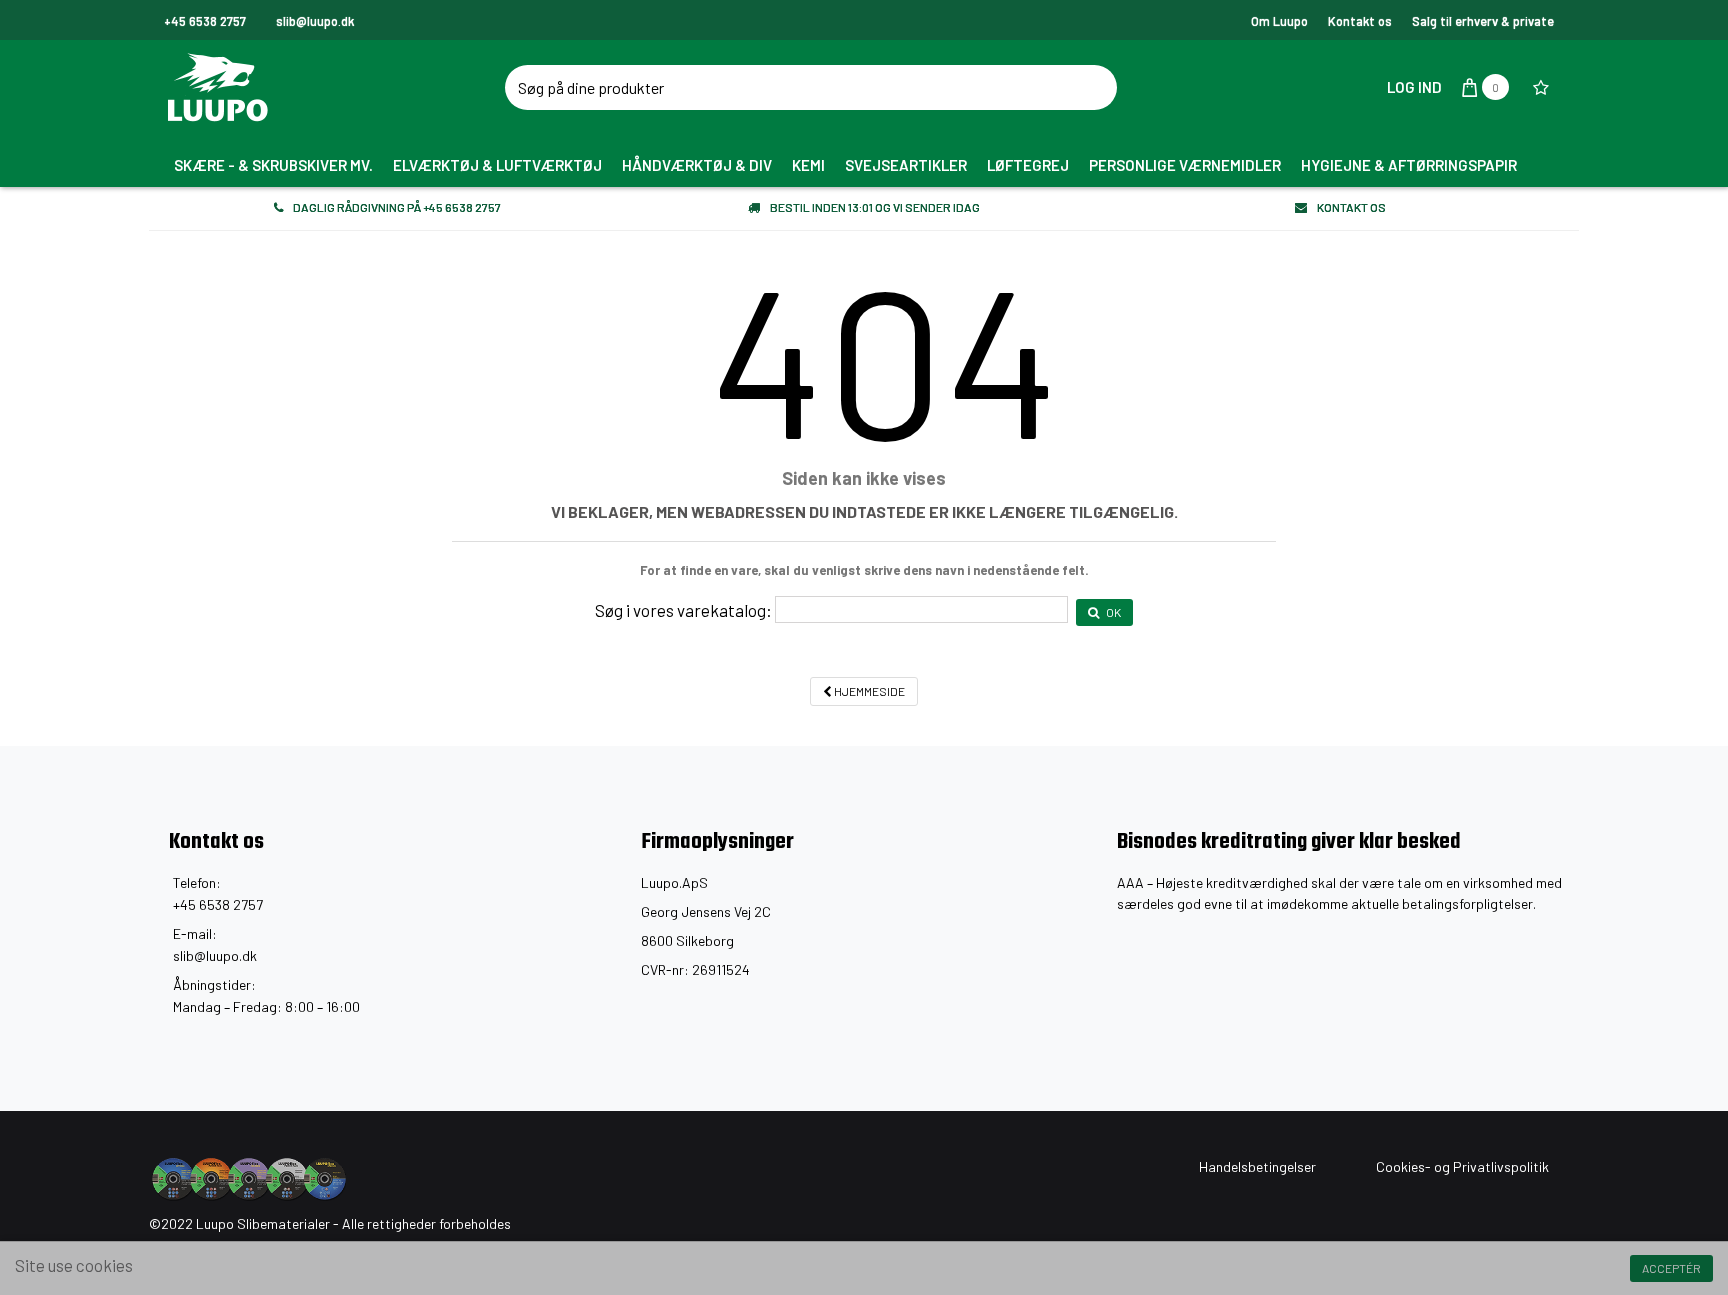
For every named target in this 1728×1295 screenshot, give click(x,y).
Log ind (1413, 87)
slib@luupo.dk (215, 955)
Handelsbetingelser (1257, 1166)
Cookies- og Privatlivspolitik (1462, 1166)
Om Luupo (1279, 21)
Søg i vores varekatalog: (683, 610)
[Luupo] (339, 87)
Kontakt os (1360, 21)
